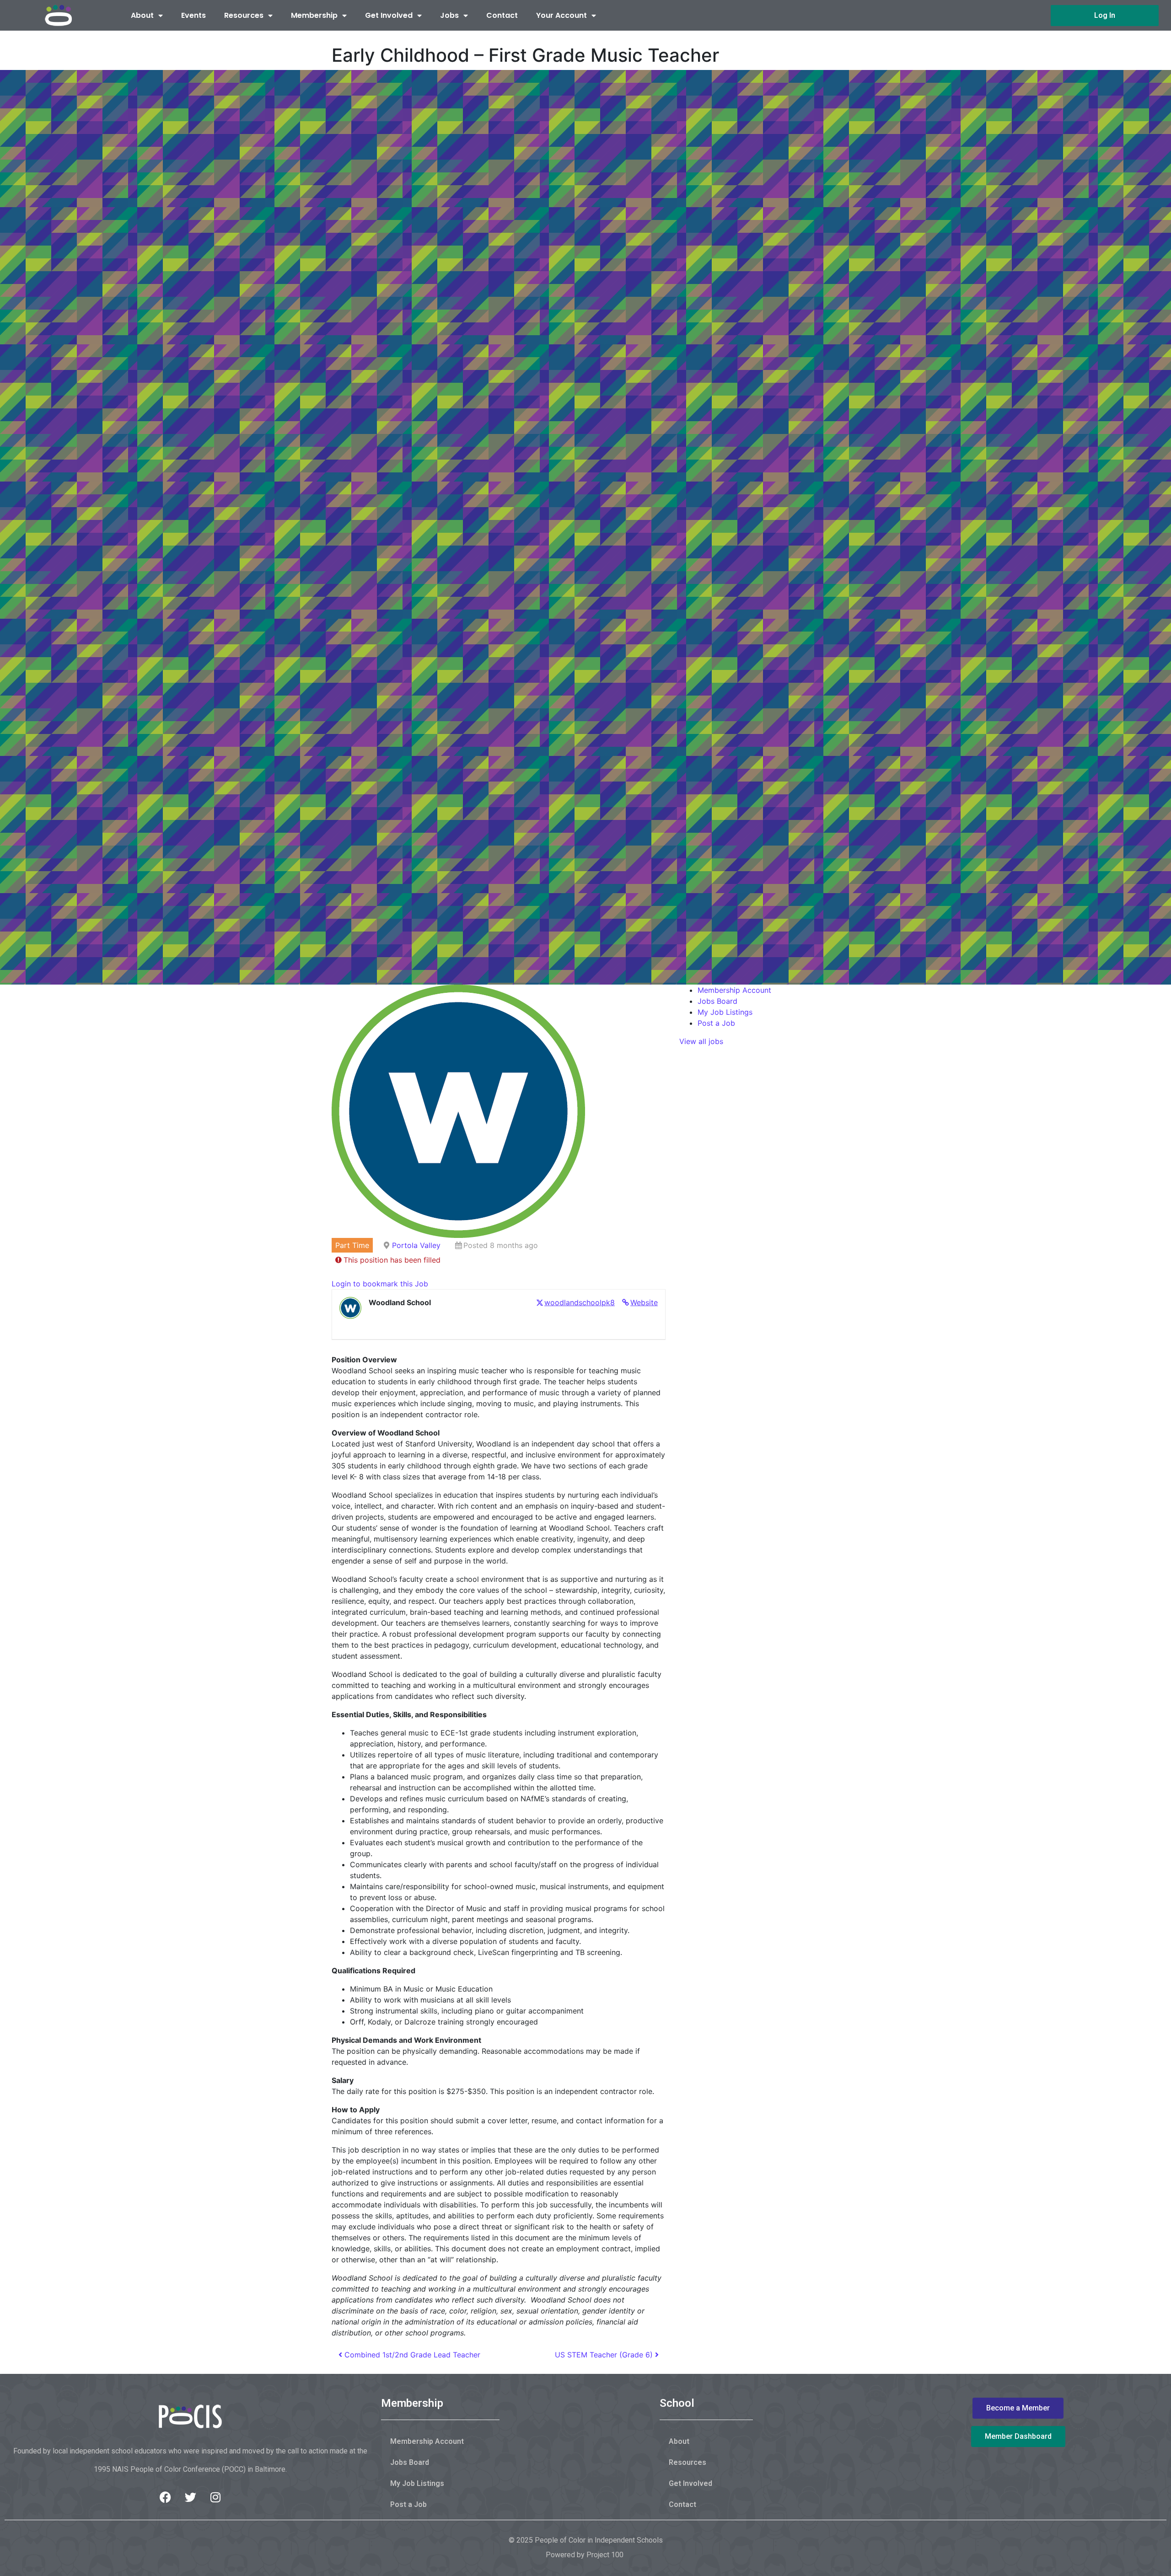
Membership (314, 15)
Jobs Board (717, 1001)
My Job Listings (725, 1012)
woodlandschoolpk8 (580, 1302)
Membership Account (734, 990)
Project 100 (605, 2555)
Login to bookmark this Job (380, 1284)
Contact (502, 15)
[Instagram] (215, 2497)
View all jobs (701, 1041)
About (142, 15)
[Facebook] (165, 2497)
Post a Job (716, 1023)
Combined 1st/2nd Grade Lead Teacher (411, 2355)
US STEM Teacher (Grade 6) (605, 2355)
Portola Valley (416, 1245)
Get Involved (389, 15)
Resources (244, 15)
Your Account (561, 15)
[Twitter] (190, 2497)
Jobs (449, 15)
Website (644, 1302)
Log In (1105, 15)
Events (193, 15)
